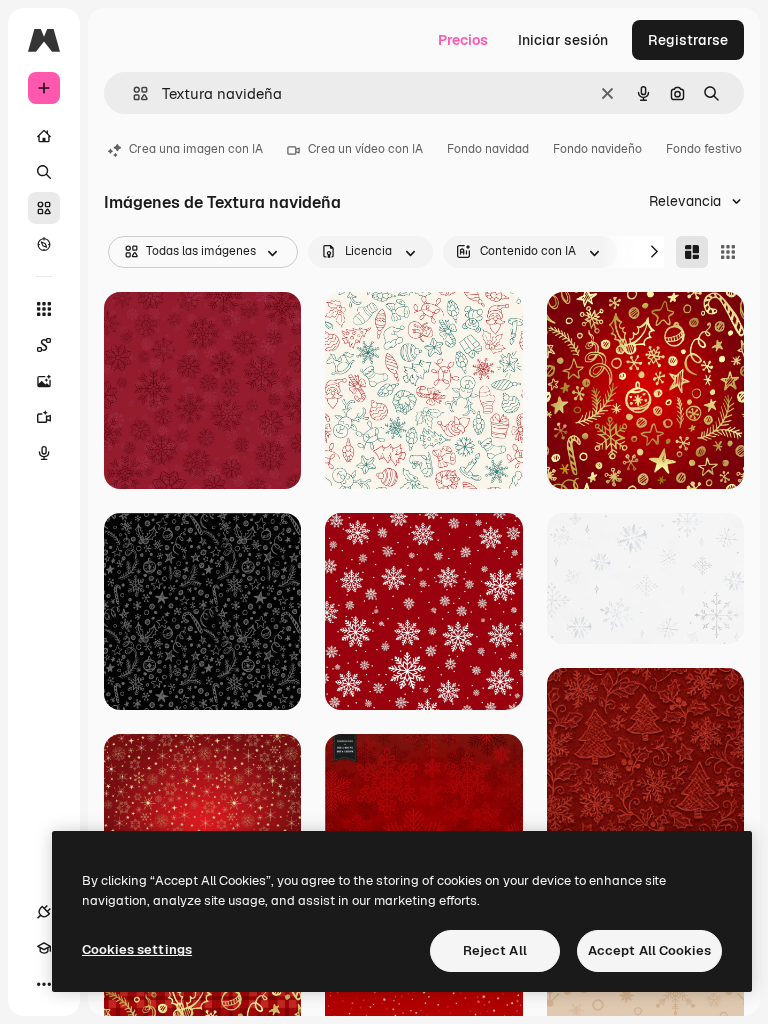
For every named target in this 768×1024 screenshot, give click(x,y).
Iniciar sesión (563, 40)
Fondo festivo (704, 149)
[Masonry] (692, 252)
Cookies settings (137, 949)
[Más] (44, 984)
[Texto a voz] (44, 453)
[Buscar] (44, 172)
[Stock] (44, 208)
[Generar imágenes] (44, 381)
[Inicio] (44, 136)
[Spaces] (44, 345)
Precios (463, 40)
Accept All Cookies (649, 950)
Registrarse (688, 40)
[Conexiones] (44, 912)
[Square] (728, 252)
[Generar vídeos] (44, 417)
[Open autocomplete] (132, 93)
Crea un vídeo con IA (365, 149)
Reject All (495, 950)
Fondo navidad (488, 149)
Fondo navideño (597, 149)
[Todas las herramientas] (44, 309)
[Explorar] (44, 244)
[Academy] (44, 948)
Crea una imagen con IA (196, 149)
